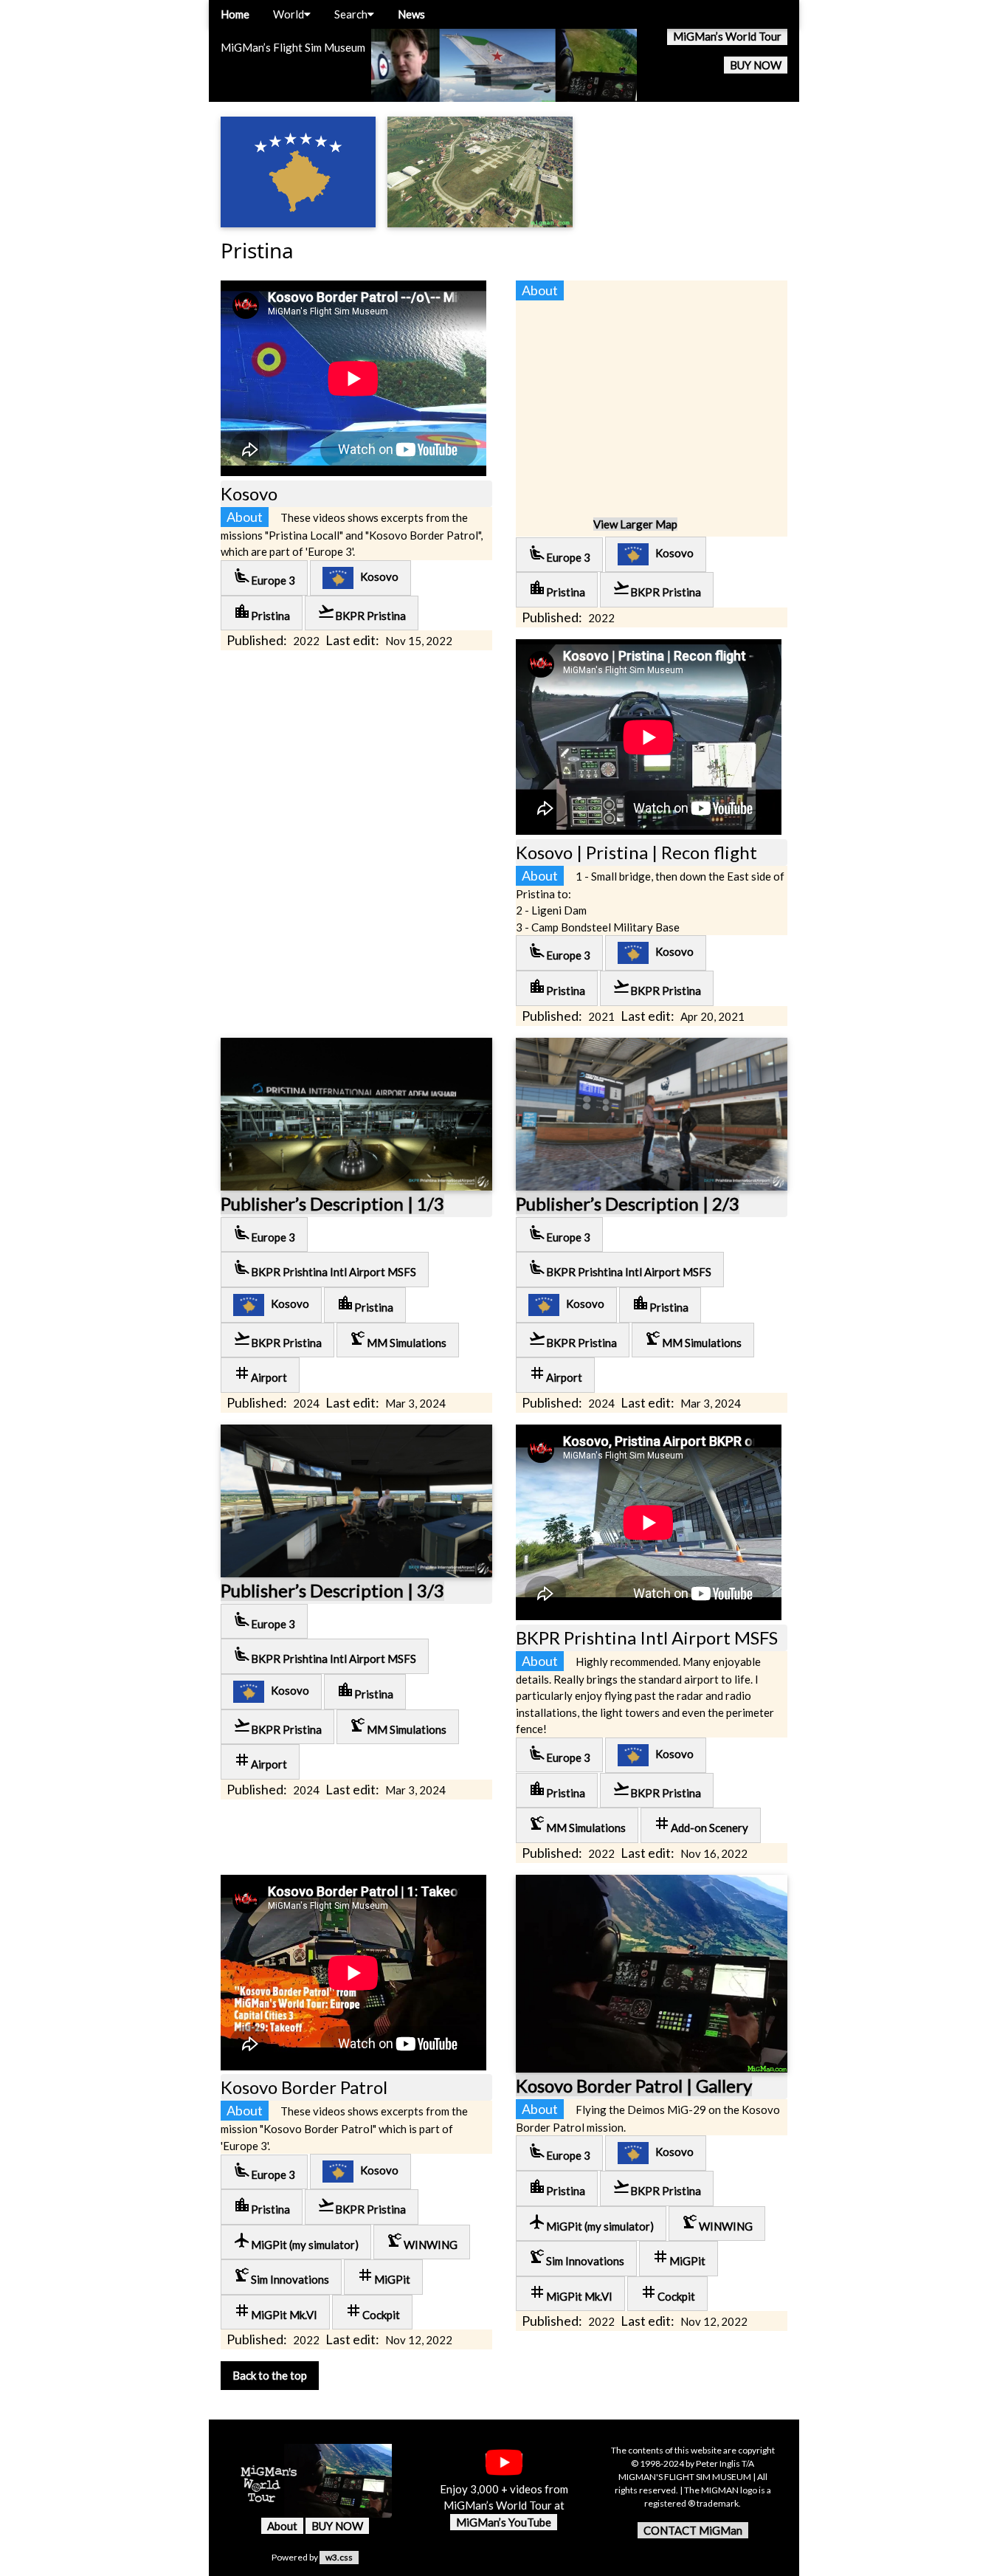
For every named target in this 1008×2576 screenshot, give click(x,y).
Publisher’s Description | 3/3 (332, 1590)
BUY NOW (756, 65)
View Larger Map (635, 524)
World (289, 14)
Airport (260, 1374)
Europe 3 (264, 577)
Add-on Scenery (701, 1824)
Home (235, 14)
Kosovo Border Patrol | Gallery (634, 2086)
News (411, 14)
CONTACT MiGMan (693, 2530)
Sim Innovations (281, 2276)
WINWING (422, 2241)
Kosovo (376, 576)
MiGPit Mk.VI (275, 2311)
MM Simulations (398, 1339)
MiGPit (383, 2276)
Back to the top (270, 2375)
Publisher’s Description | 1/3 (332, 1203)
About (282, 2526)
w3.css (339, 2557)
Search (351, 14)
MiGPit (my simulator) (296, 2241)
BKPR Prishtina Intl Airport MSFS (325, 1268)
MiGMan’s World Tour (727, 36)
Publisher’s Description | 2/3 (628, 1203)
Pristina (262, 612)
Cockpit (372, 2311)
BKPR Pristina (362, 612)
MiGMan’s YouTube (504, 2522)
